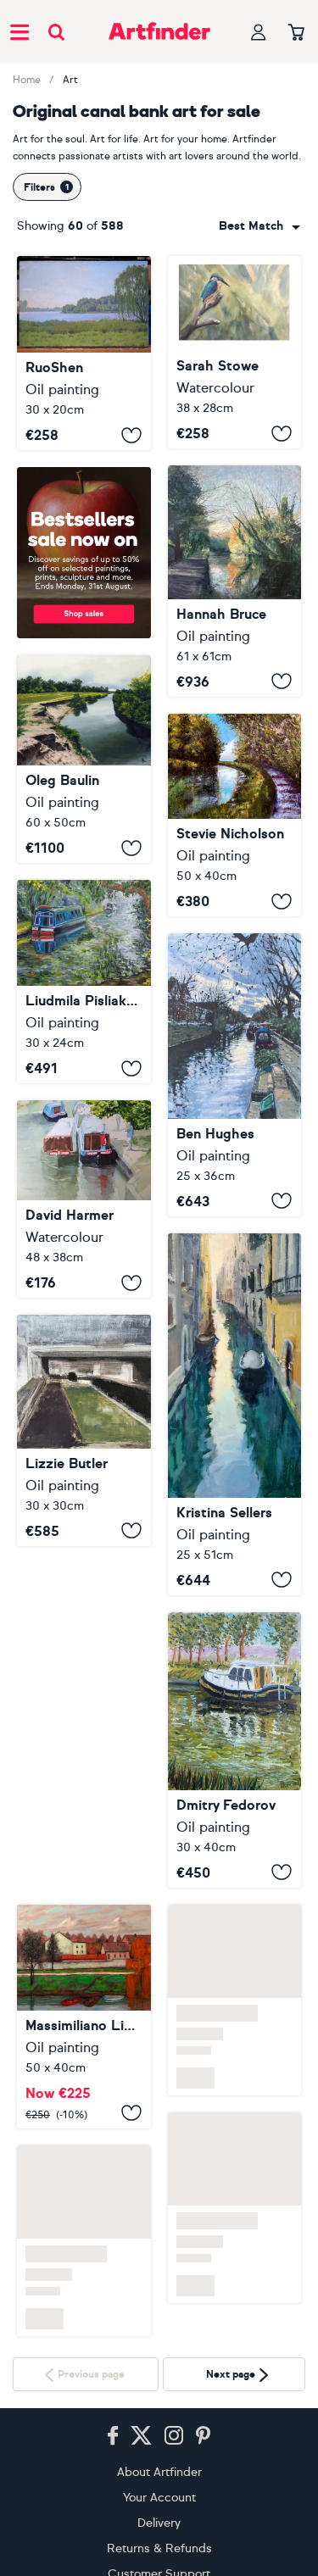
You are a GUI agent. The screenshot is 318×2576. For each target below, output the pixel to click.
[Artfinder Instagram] (174, 2403)
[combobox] (259, 226)
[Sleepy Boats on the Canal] (84, 982)
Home (27, 80)
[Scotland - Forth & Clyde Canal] (235, 815)
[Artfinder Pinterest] (204, 2403)
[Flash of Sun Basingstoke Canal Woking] (235, 581)
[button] (259, 226)
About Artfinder (159, 2439)
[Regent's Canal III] (235, 1074)
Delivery (159, 2490)
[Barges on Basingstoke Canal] (84, 1199)
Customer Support (159, 2541)
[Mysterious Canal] (235, 1414)
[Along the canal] (84, 1675)
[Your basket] (296, 33)
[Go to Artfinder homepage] (159, 31)
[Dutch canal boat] (235, 1750)
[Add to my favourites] (131, 435)
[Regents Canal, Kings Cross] (84, 1430)
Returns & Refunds (159, 2515)
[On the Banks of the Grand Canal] (84, 353)
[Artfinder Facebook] (113, 2403)
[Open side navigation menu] (20, 31)
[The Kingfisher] (235, 352)
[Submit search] (56, 32)
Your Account (159, 2465)
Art (70, 80)
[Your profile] (259, 32)
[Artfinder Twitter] (141, 2403)
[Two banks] (84, 759)
